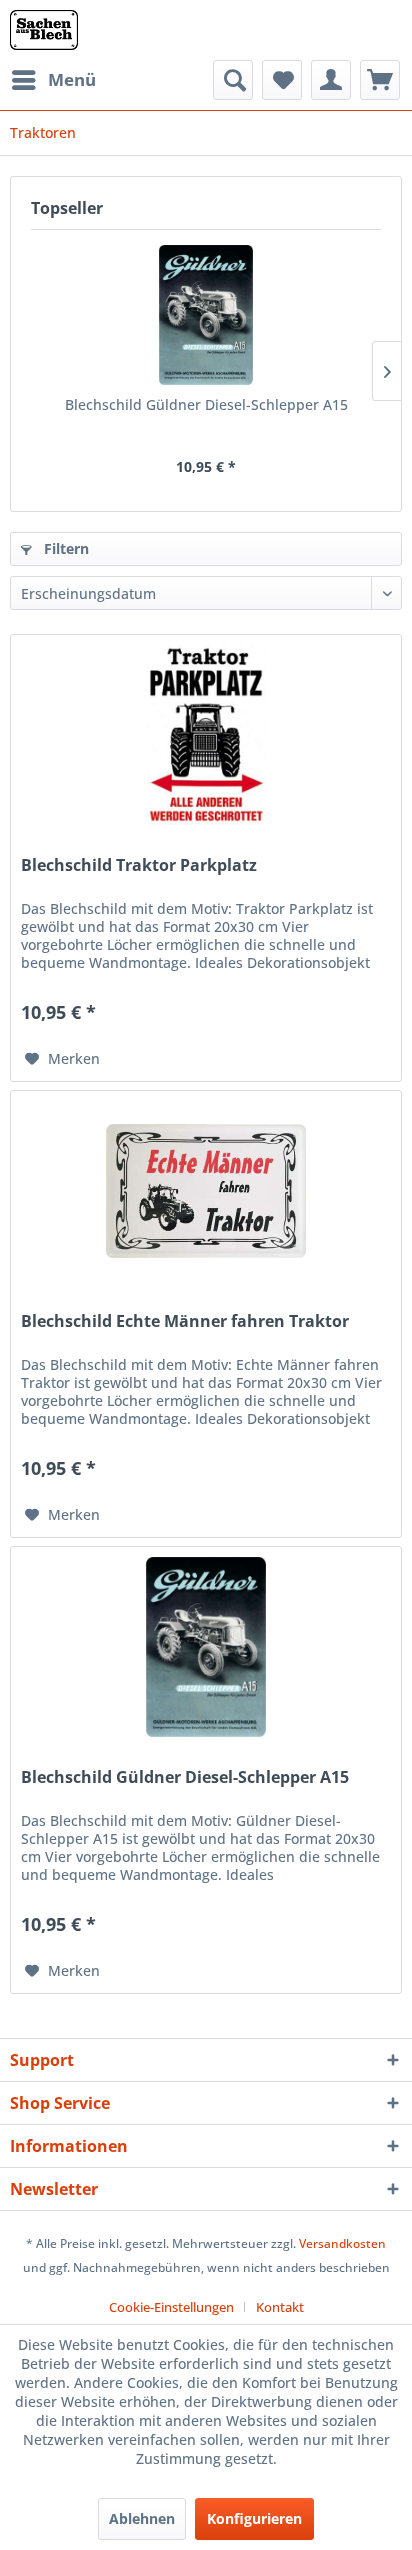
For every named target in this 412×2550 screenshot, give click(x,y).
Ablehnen (142, 2518)
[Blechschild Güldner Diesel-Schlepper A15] (206, 315)
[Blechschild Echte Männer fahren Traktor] (206, 1191)
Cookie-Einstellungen (171, 2307)
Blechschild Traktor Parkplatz (139, 865)
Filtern (64, 548)
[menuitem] (53, 80)
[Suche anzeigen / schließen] (233, 80)
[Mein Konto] (331, 80)
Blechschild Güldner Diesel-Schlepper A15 (206, 404)
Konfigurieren (254, 2518)
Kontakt (280, 2307)
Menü (72, 79)
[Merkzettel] (282, 80)
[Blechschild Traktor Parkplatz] (206, 735)
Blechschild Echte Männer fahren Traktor (185, 1321)
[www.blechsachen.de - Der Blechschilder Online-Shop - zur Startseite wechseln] (44, 30)
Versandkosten (342, 2243)
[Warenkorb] (380, 80)
